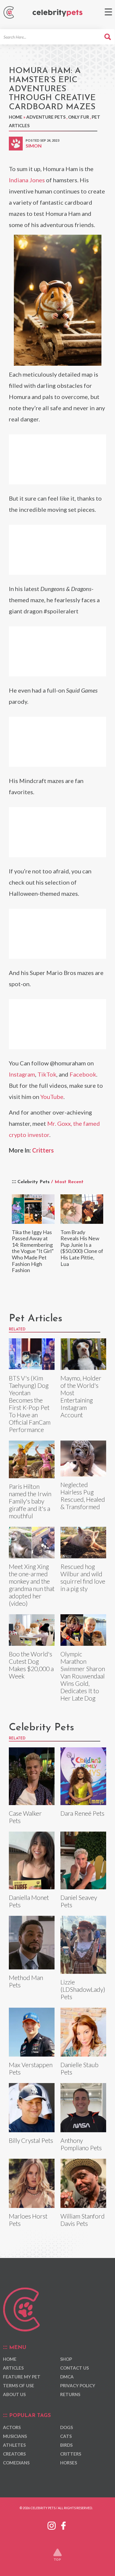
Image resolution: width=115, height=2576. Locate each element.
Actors (12, 2427)
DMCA (67, 2377)
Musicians (15, 2436)
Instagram (22, 1074)
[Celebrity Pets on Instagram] (52, 2524)
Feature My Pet (22, 2377)
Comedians (16, 2463)
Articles (13, 2368)
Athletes (14, 2445)
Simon (34, 146)
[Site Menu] (108, 12)
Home (16, 117)
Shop (66, 2359)
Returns (70, 2394)
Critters (43, 1150)
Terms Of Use (19, 2385)
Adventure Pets (46, 117)
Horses (69, 2463)
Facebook (83, 1074)
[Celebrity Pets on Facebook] (63, 2524)
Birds (66, 2445)
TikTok (47, 1074)
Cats (66, 2436)
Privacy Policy (78, 2385)
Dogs (66, 2427)
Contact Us (74, 2368)
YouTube (52, 1097)
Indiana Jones (27, 180)
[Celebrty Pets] (57, 13)
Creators (14, 2454)
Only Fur (79, 117)
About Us (14, 2394)
